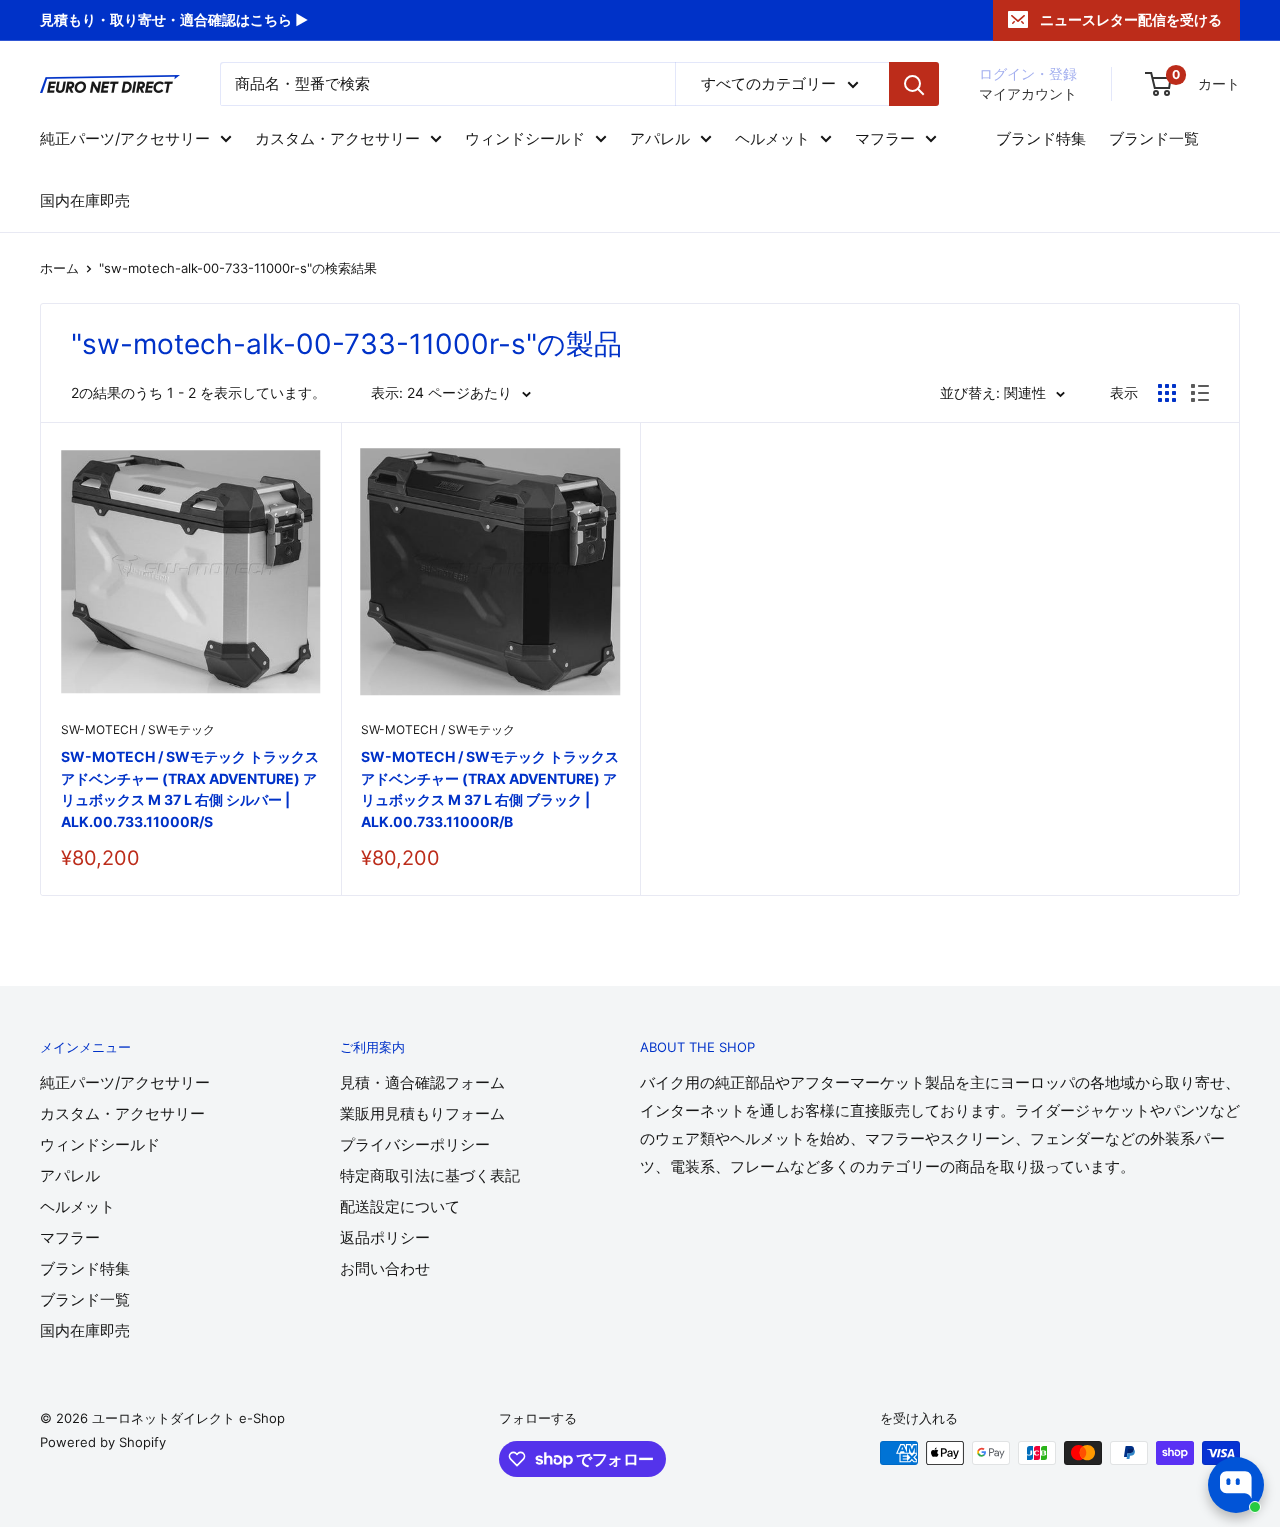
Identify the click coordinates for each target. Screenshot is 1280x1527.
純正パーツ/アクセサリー (125, 138)
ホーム (59, 268)
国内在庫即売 (85, 200)
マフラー (885, 138)
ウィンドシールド (525, 138)
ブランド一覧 (1154, 138)
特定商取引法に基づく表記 (430, 1175)
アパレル (660, 138)
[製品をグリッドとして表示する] (1167, 393)
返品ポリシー (385, 1237)
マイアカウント (1028, 93)
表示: (387, 392)
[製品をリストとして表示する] (1200, 393)
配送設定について (400, 1206)
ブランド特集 (1041, 138)
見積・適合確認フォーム (422, 1082)
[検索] (914, 84)
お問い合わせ (385, 1268)
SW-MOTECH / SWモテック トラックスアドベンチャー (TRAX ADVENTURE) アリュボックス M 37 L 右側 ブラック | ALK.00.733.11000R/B (490, 789)
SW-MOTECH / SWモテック (138, 729)
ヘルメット (772, 138)
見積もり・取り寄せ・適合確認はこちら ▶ (174, 19)
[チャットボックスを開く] (1236, 1485)
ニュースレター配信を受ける (1131, 19)
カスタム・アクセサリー (337, 138)
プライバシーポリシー (415, 1144)
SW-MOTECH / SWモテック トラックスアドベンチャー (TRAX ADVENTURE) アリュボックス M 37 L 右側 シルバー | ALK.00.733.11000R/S (190, 789)
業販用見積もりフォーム (422, 1113)
